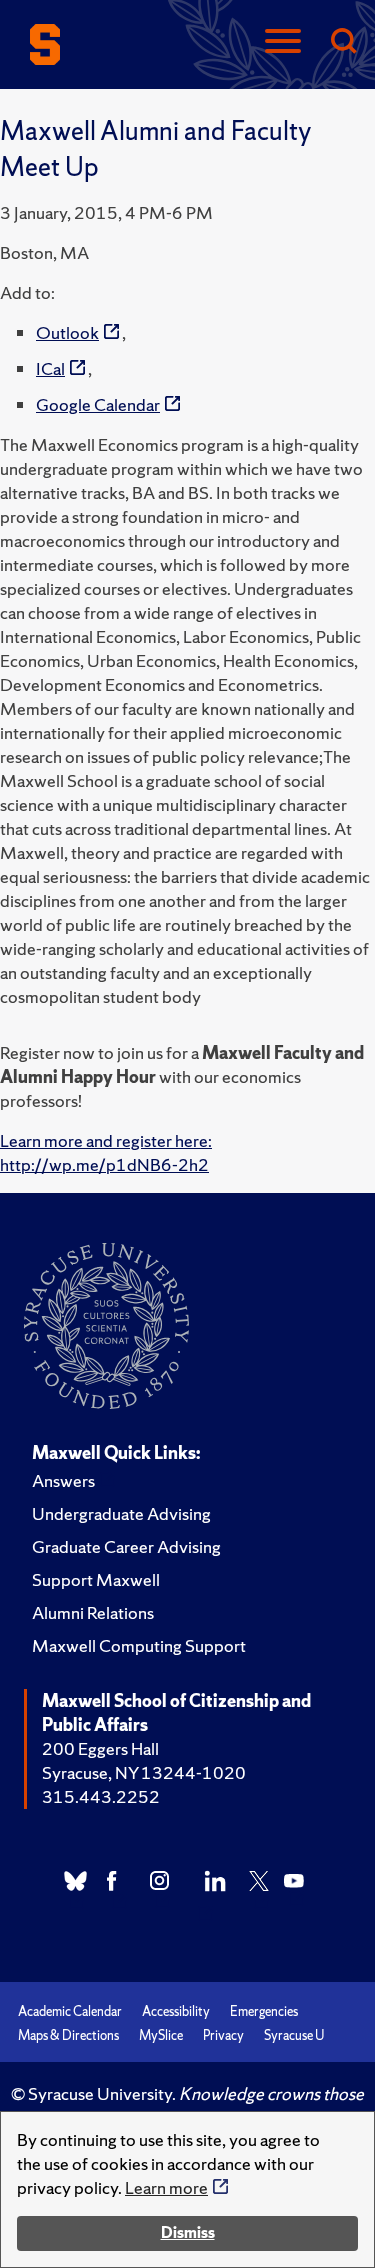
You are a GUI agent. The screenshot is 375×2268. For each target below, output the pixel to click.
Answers (63, 1480)
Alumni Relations (93, 1612)
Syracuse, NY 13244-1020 (144, 1772)
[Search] (343, 42)
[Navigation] (283, 42)
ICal (50, 368)
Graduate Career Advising (126, 1546)
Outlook (67, 332)
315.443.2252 (101, 1796)
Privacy (223, 2035)
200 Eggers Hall (100, 1748)
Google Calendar (98, 404)
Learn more (166, 2187)
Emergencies (264, 2011)
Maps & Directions (68, 2035)
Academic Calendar (70, 2011)
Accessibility (176, 2011)
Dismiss (188, 2232)
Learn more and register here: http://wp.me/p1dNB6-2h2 (106, 1152)
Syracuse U (294, 2035)
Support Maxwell (96, 1579)
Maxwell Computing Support (139, 1645)
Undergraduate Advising (121, 1513)
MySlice (161, 2035)
